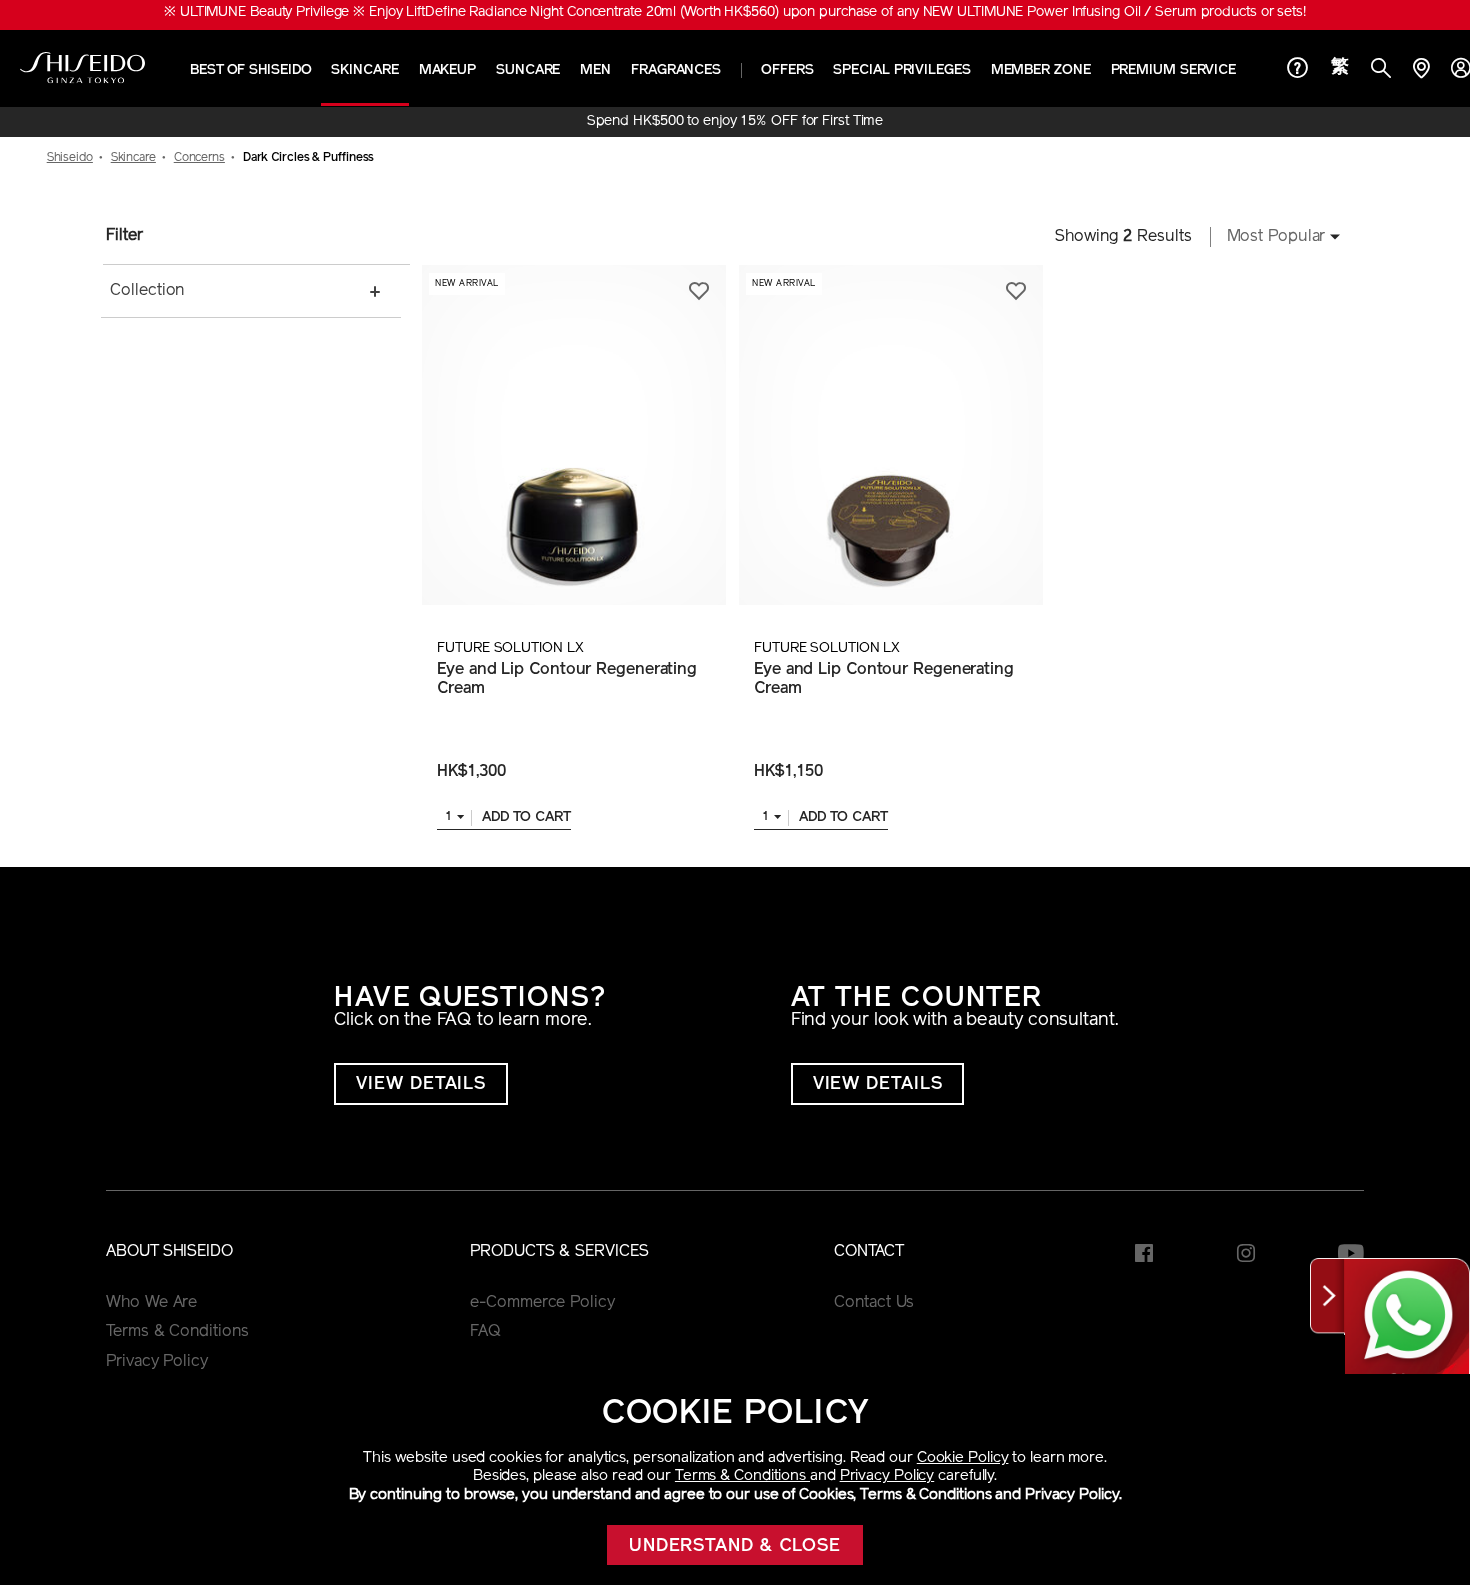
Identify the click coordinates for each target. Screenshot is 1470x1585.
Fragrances (676, 70)
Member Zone (1041, 70)
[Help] (1298, 70)
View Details (421, 1085)
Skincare (364, 70)
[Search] (1381, 70)
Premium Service (1174, 70)
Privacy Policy (887, 1476)
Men (595, 70)
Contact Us (874, 1303)
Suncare (528, 70)
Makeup (447, 70)
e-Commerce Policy (542, 1303)
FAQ (485, 1332)
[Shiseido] (82, 68)
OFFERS (787, 70)
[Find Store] (1421, 70)
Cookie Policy (963, 1458)
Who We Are (151, 1303)
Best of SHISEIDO (250, 70)
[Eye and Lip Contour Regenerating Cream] (573, 435)
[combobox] (1278, 237)
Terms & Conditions (742, 1476)
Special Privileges (901, 70)
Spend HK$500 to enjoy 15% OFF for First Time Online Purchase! (735, 122)
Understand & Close (735, 1547)
